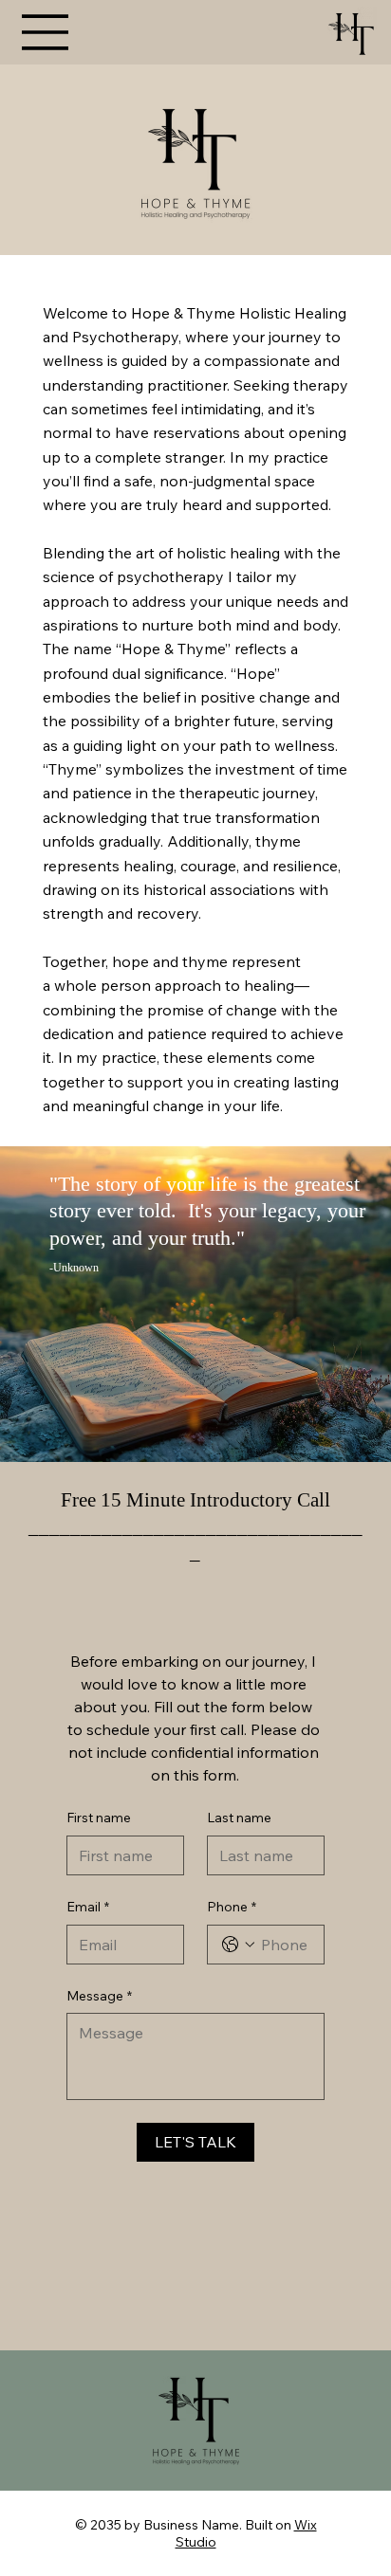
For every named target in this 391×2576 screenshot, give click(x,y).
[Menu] (46, 32)
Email (88, 1907)
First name (99, 1818)
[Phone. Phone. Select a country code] (238, 1945)
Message (99, 1996)
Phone (232, 1907)
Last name (239, 1818)
